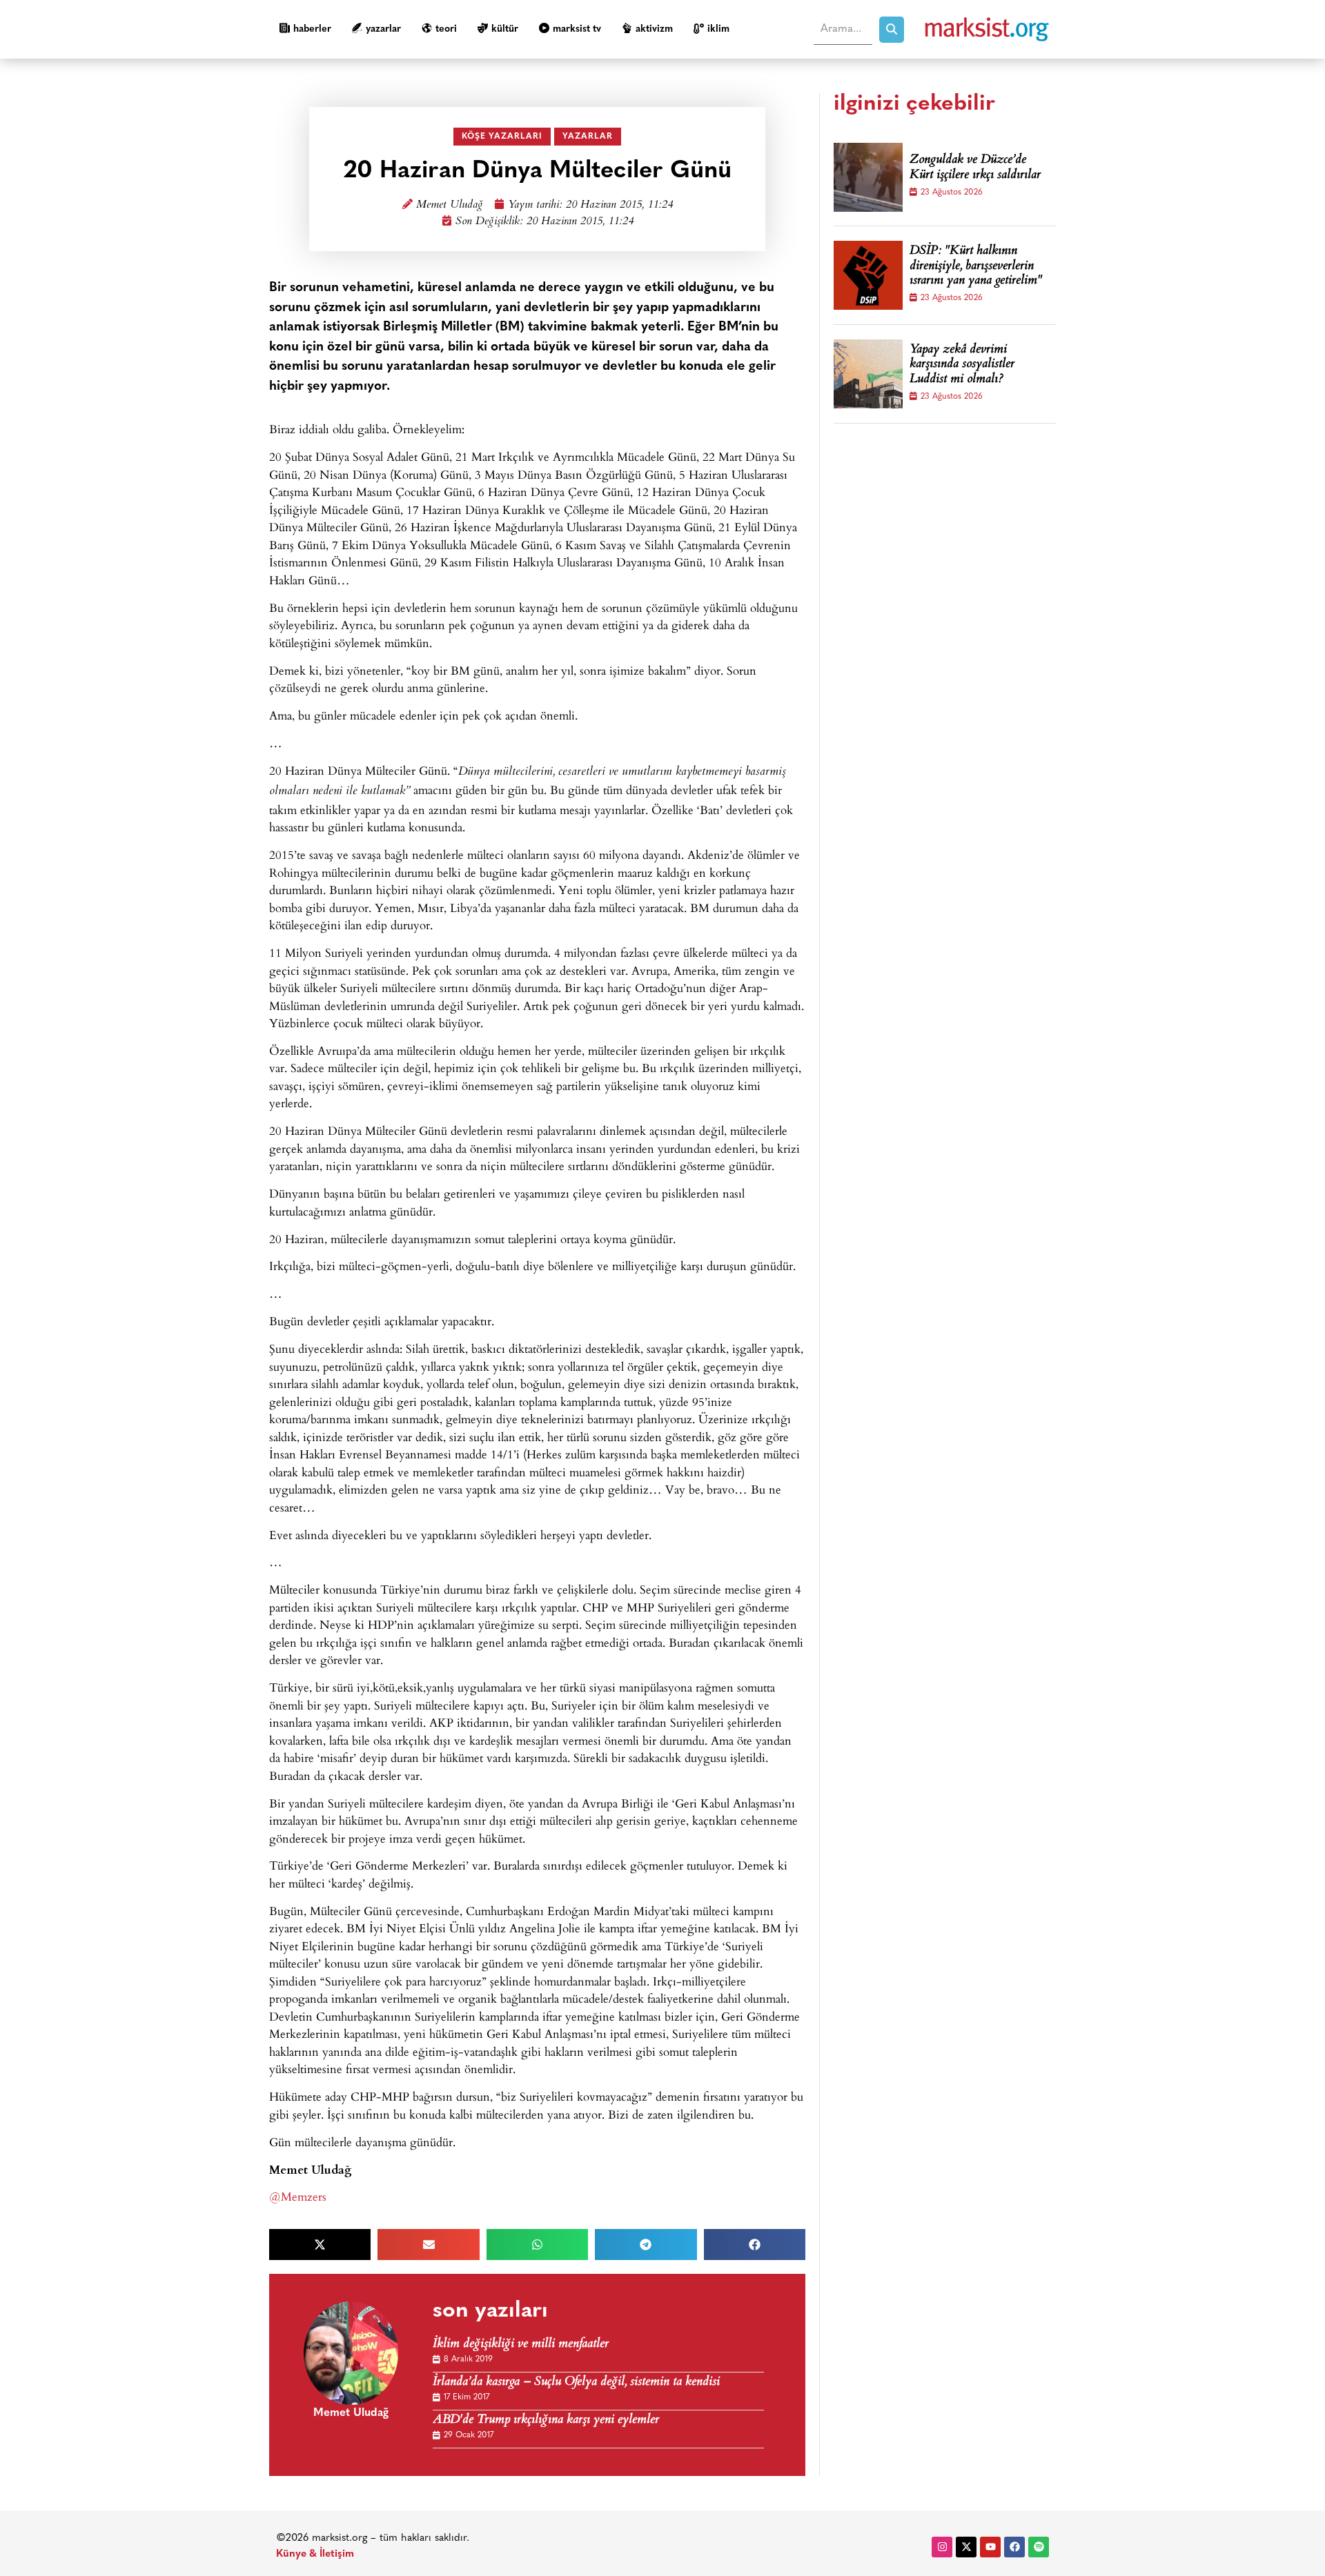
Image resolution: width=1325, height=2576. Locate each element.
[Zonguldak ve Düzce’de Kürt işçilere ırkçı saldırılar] (868, 177)
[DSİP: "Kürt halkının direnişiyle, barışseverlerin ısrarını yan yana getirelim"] (868, 275)
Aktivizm (654, 29)
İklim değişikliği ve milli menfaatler (521, 2345)
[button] (320, 2245)
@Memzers (298, 2196)
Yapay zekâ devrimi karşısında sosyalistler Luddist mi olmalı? (962, 365)
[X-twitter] (966, 2547)
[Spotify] (1039, 2547)
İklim (718, 29)
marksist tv (577, 29)
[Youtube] (990, 2547)
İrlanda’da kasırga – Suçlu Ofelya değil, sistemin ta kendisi (576, 2382)
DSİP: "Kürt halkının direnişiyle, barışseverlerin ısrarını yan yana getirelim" (976, 267)
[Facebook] (1014, 2547)
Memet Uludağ (450, 205)
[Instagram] (942, 2547)
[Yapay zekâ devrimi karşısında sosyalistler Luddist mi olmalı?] (868, 374)
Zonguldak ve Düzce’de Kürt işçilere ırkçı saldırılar (975, 168)
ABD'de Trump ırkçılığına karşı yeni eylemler (546, 2420)
